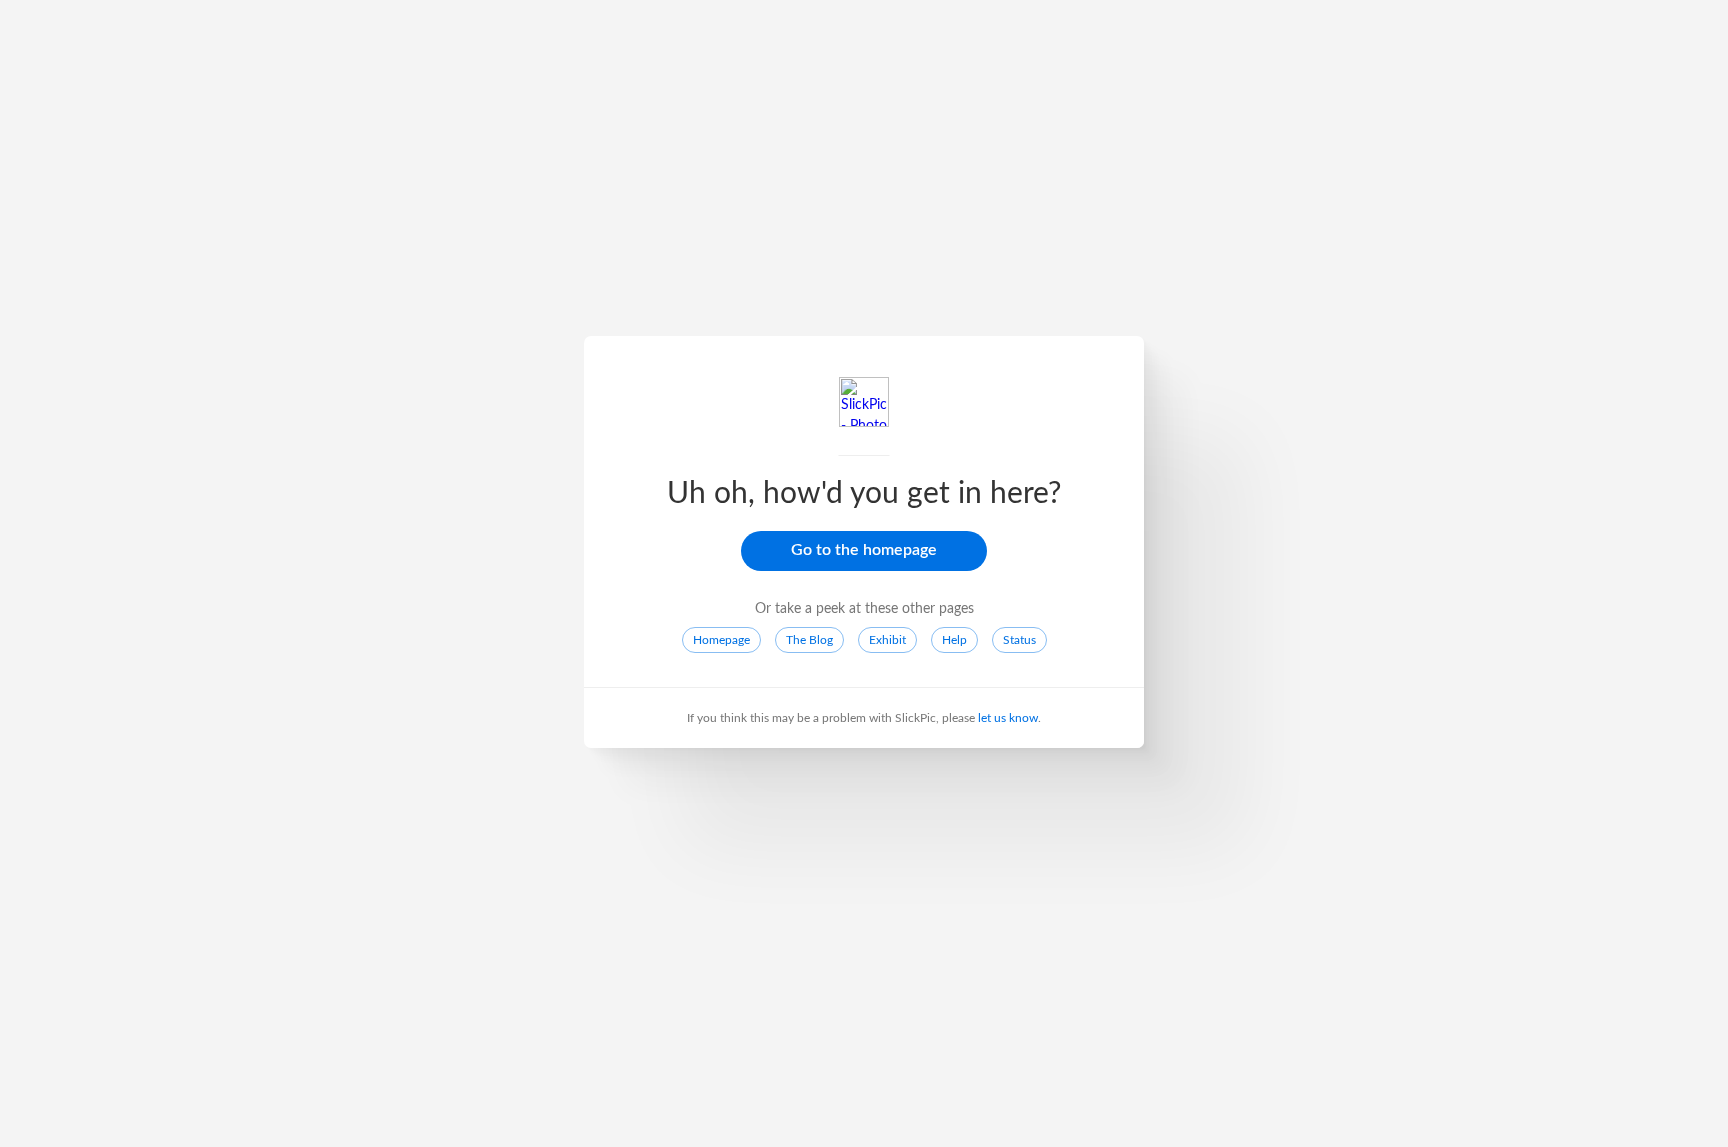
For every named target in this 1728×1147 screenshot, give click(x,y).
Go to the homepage (864, 550)
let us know (1008, 718)
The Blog (809, 640)
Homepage (721, 640)
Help (954, 640)
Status (1019, 640)
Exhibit (887, 640)
